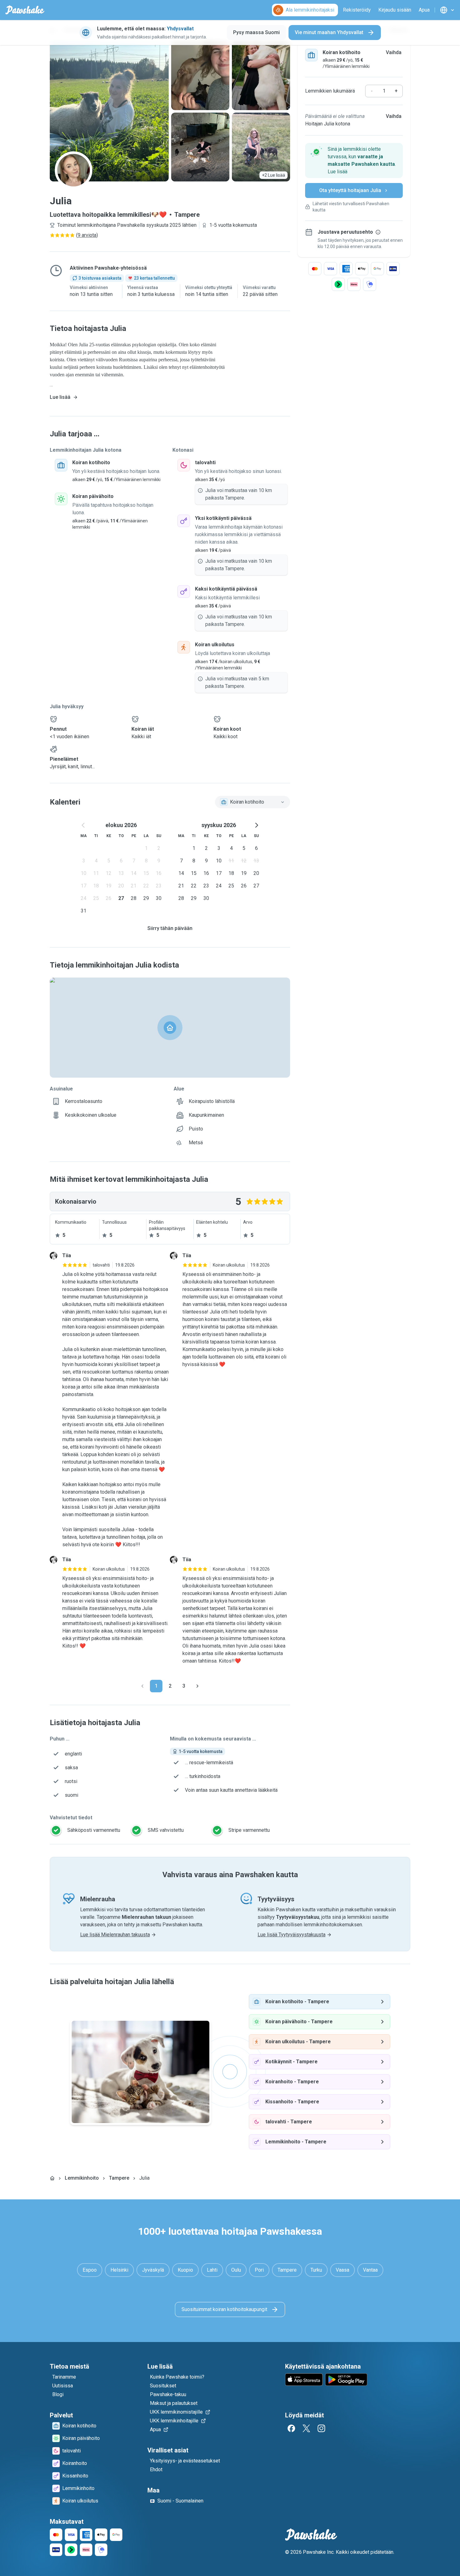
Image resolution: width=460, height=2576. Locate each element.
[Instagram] (321, 2428)
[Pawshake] (25, 10)
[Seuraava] (197, 1686)
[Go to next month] (256, 825)
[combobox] (253, 802)
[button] (354, 160)
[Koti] (52, 2178)
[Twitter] (306, 2428)
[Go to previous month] (84, 825)
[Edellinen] (142, 1686)
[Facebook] (291, 2428)
